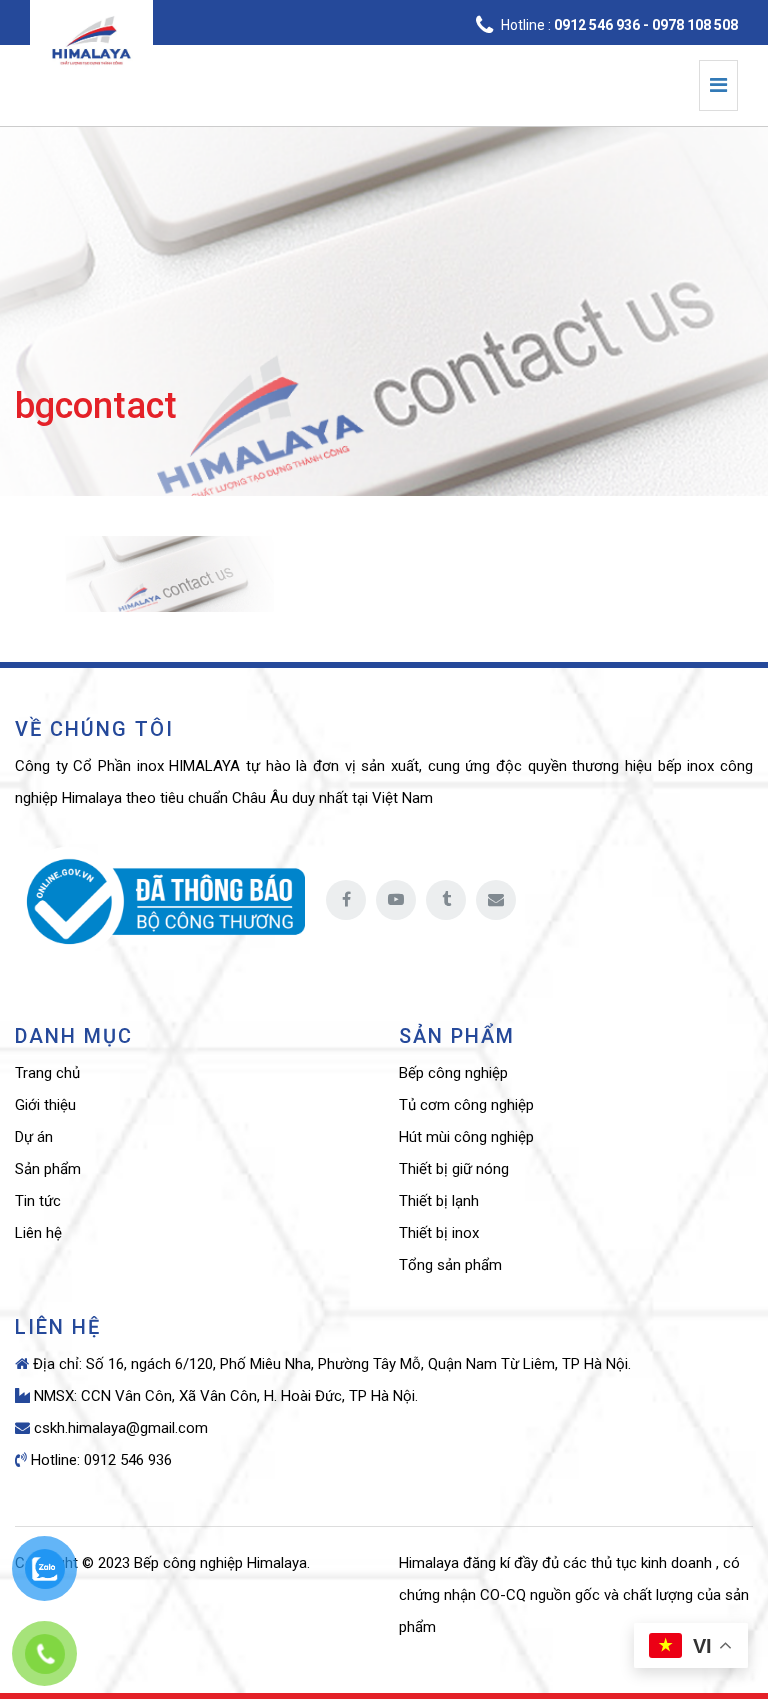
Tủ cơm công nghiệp (466, 1105)
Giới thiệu (45, 1105)
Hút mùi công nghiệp (466, 1137)
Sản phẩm (48, 1169)
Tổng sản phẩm (450, 1265)
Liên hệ (38, 1233)
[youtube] (396, 900)
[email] (496, 900)
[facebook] (346, 900)
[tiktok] (446, 900)
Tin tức (38, 1201)
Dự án (34, 1137)
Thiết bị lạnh (439, 1201)
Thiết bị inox (439, 1233)
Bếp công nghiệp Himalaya (220, 1563)
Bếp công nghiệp (453, 1073)
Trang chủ (47, 1073)
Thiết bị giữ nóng (454, 1169)
